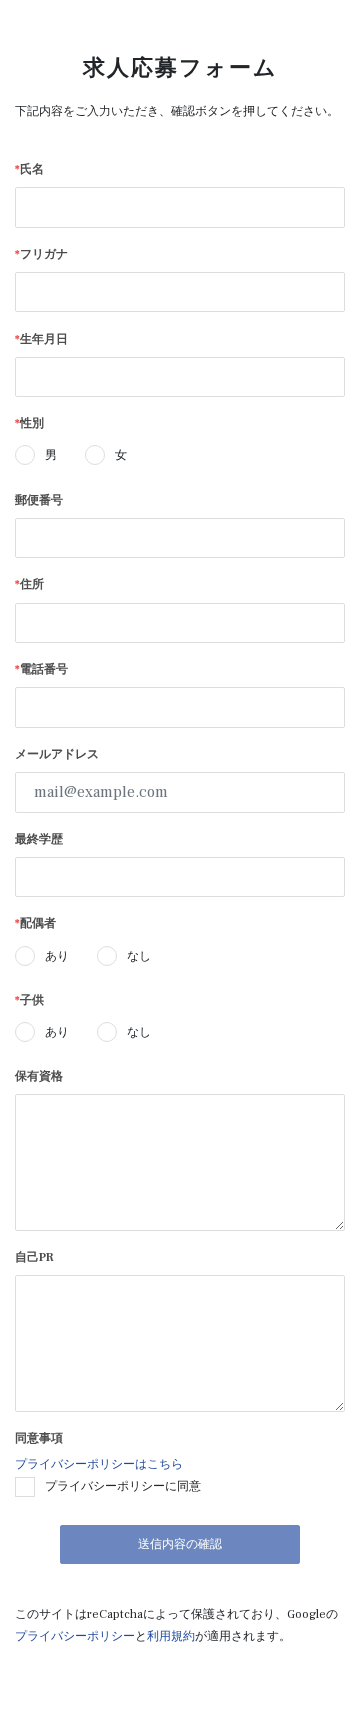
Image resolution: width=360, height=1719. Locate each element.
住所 (29, 584)
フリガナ (41, 254)
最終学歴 (39, 839)
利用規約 (171, 1636)
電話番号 (41, 669)
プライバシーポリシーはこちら (99, 1464)
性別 (29, 423)
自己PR (34, 1257)
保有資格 (39, 1076)
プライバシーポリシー (75, 1636)
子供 (29, 1000)
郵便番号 (39, 500)
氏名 (29, 169)
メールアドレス (57, 754)
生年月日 (41, 339)
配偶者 (35, 923)
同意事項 (39, 1438)
